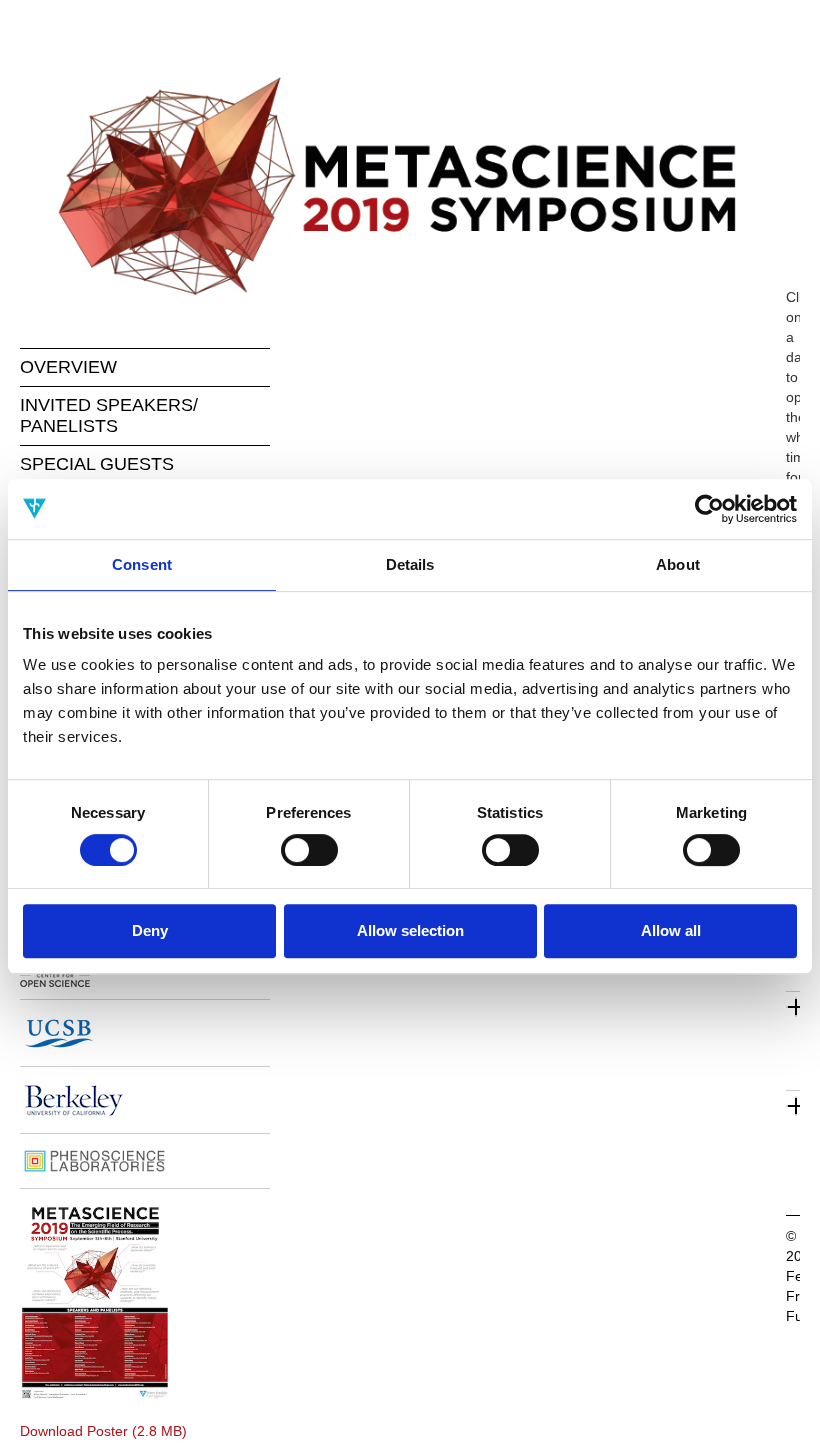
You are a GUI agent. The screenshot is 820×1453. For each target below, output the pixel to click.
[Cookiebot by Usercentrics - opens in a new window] (709, 509)
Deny (150, 930)
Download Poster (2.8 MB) (103, 1431)
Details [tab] (410, 564)
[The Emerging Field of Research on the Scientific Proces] (410, 186)
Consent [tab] (142, 564)
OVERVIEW (68, 367)
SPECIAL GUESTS (97, 464)
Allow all (671, 930)
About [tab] (678, 564)
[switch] (309, 850)
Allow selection (410, 930)
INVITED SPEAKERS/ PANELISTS (109, 415)
